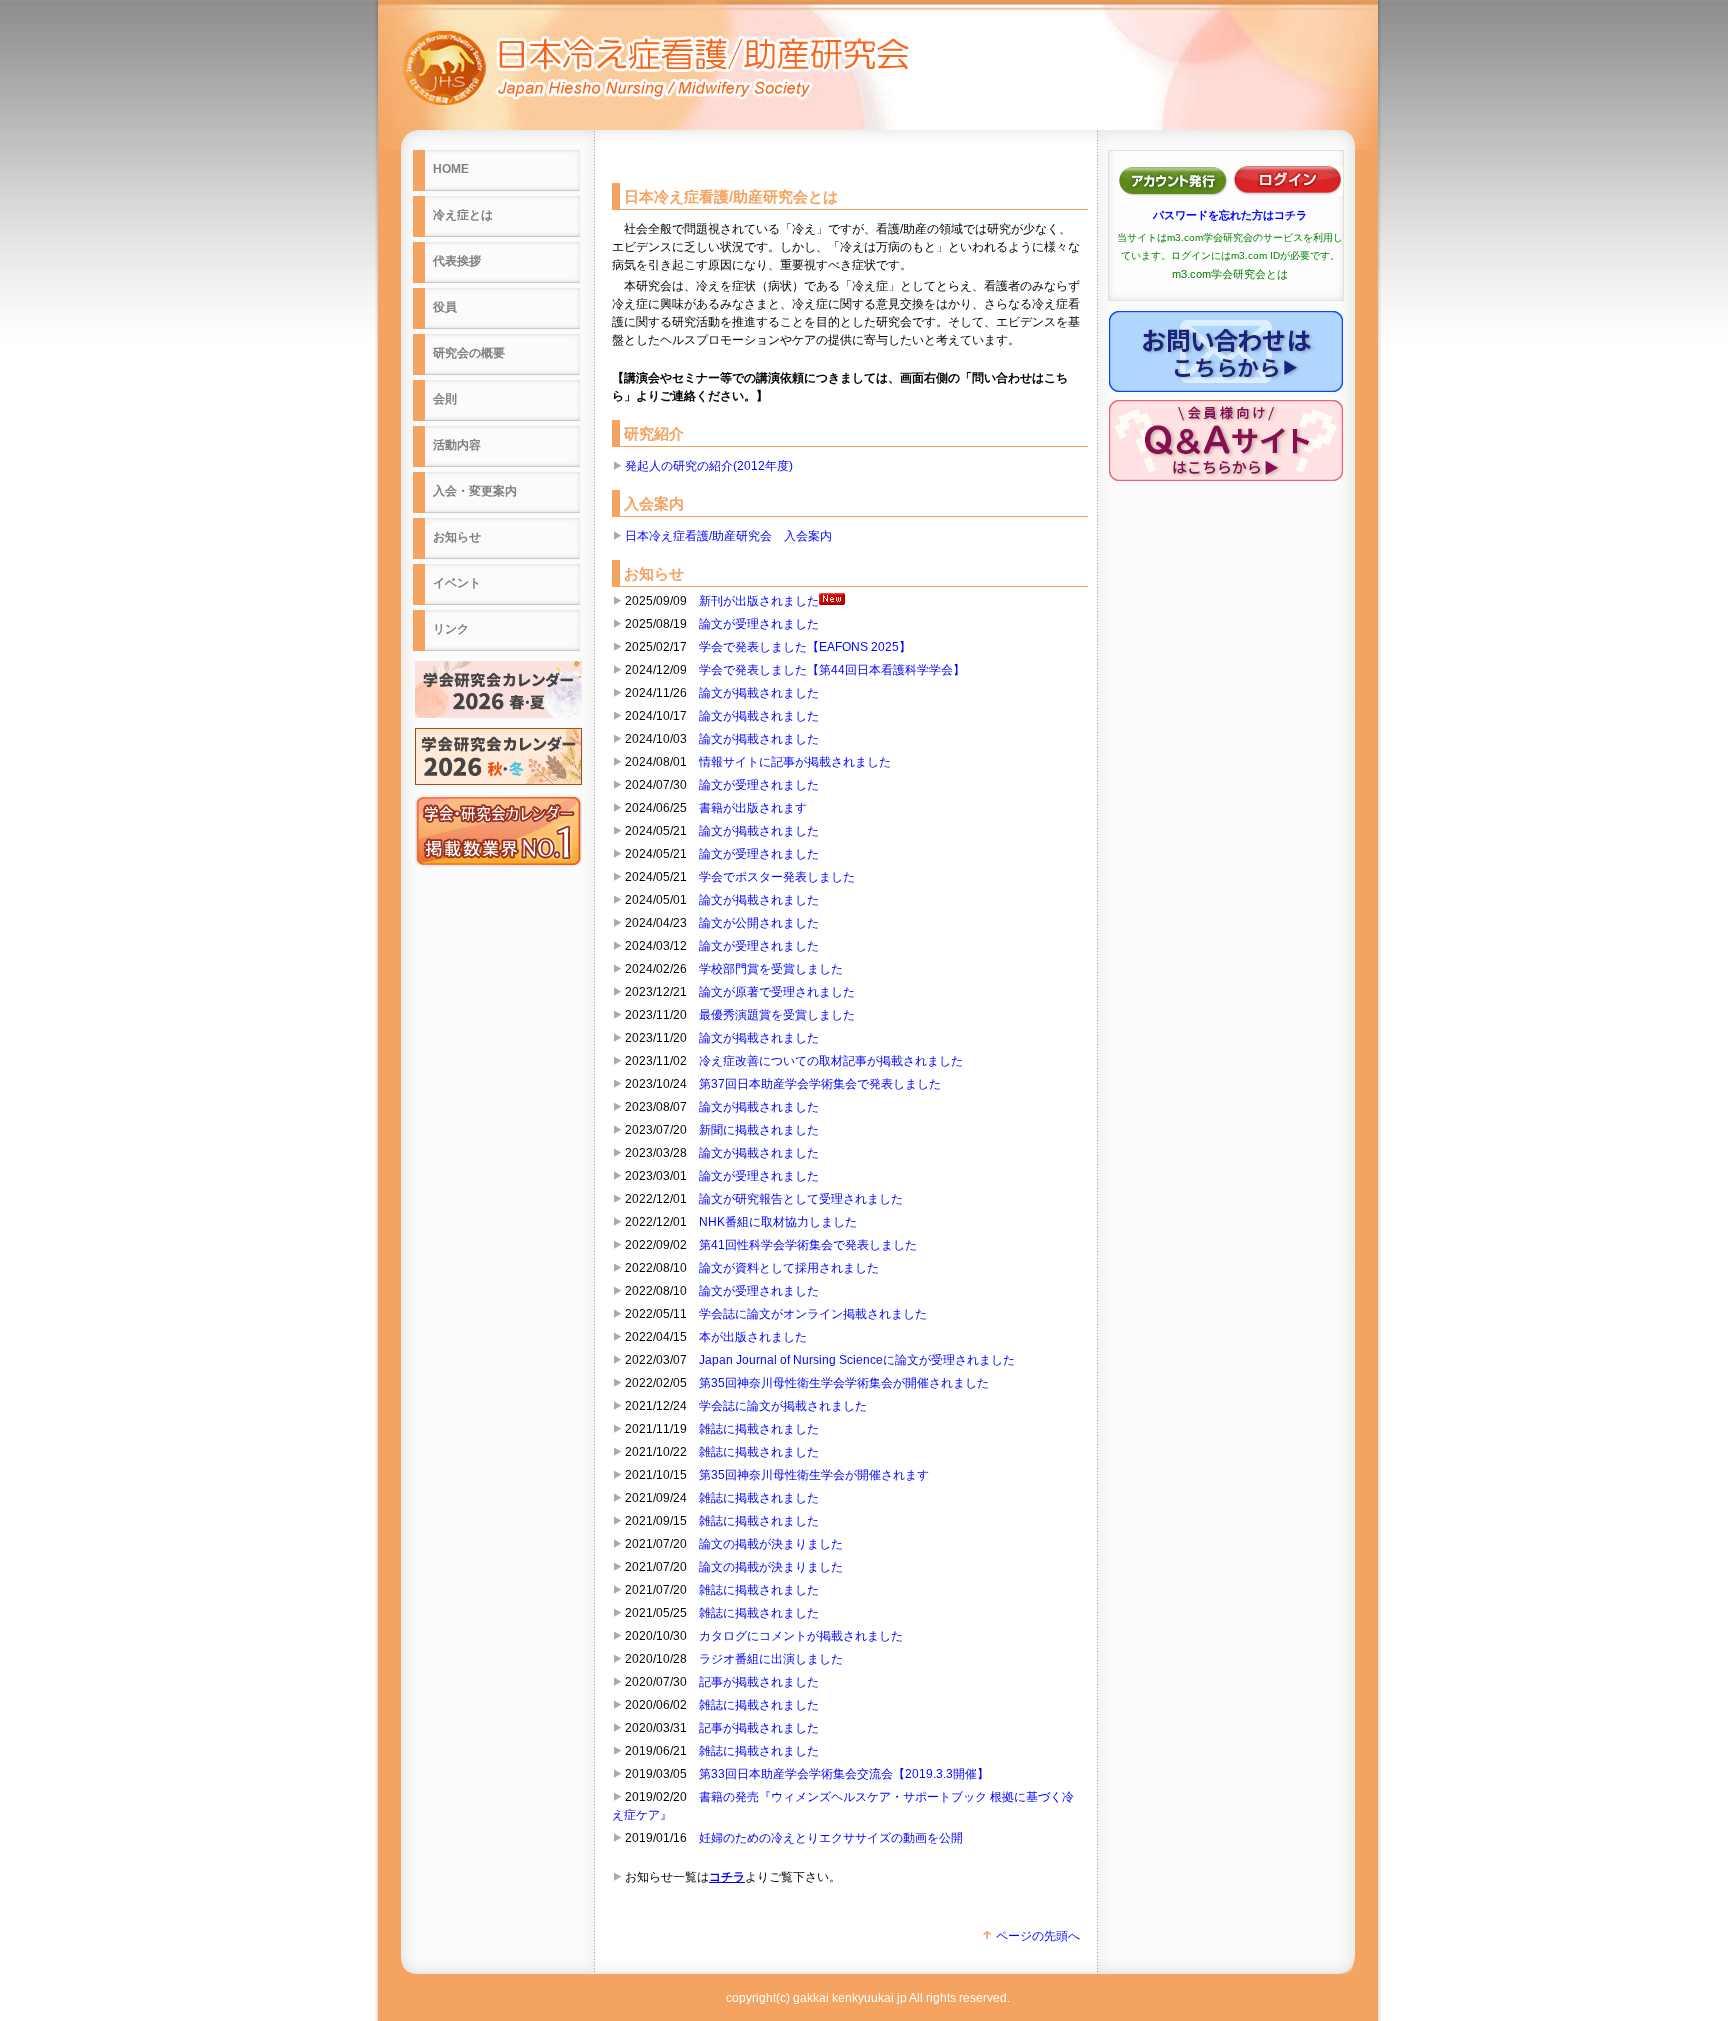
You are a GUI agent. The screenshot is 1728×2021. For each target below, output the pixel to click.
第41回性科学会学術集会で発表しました (808, 1245)
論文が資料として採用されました (789, 1268)
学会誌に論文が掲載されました (783, 1406)
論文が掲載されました (759, 693)
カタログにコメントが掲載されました (801, 1636)
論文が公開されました (759, 923)
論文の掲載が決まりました (771, 1544)
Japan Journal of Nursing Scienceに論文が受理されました (857, 1360)
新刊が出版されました (759, 601)
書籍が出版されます (753, 808)
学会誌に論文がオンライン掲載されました (813, 1314)
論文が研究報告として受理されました (801, 1199)
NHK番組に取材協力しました (778, 1222)
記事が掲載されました (759, 1682)
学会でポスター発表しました (777, 877)
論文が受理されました (759, 624)
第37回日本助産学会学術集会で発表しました (820, 1084)
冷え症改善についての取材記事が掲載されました (831, 1061)
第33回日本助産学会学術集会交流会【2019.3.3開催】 (844, 1774)
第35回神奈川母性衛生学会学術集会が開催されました (844, 1383)
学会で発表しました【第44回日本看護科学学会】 (832, 670)
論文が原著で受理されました (777, 992)
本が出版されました (753, 1337)
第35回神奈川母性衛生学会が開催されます (814, 1475)
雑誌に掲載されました (759, 1429)
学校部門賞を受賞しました (771, 969)
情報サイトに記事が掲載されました (795, 762)
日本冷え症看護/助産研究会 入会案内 (728, 536)
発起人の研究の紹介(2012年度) (709, 466)
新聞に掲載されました (759, 1130)
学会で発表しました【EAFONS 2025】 (805, 647)
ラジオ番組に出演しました (771, 1659)
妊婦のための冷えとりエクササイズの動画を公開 (831, 1838)
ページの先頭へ (1036, 1936)
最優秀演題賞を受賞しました (777, 1015)
